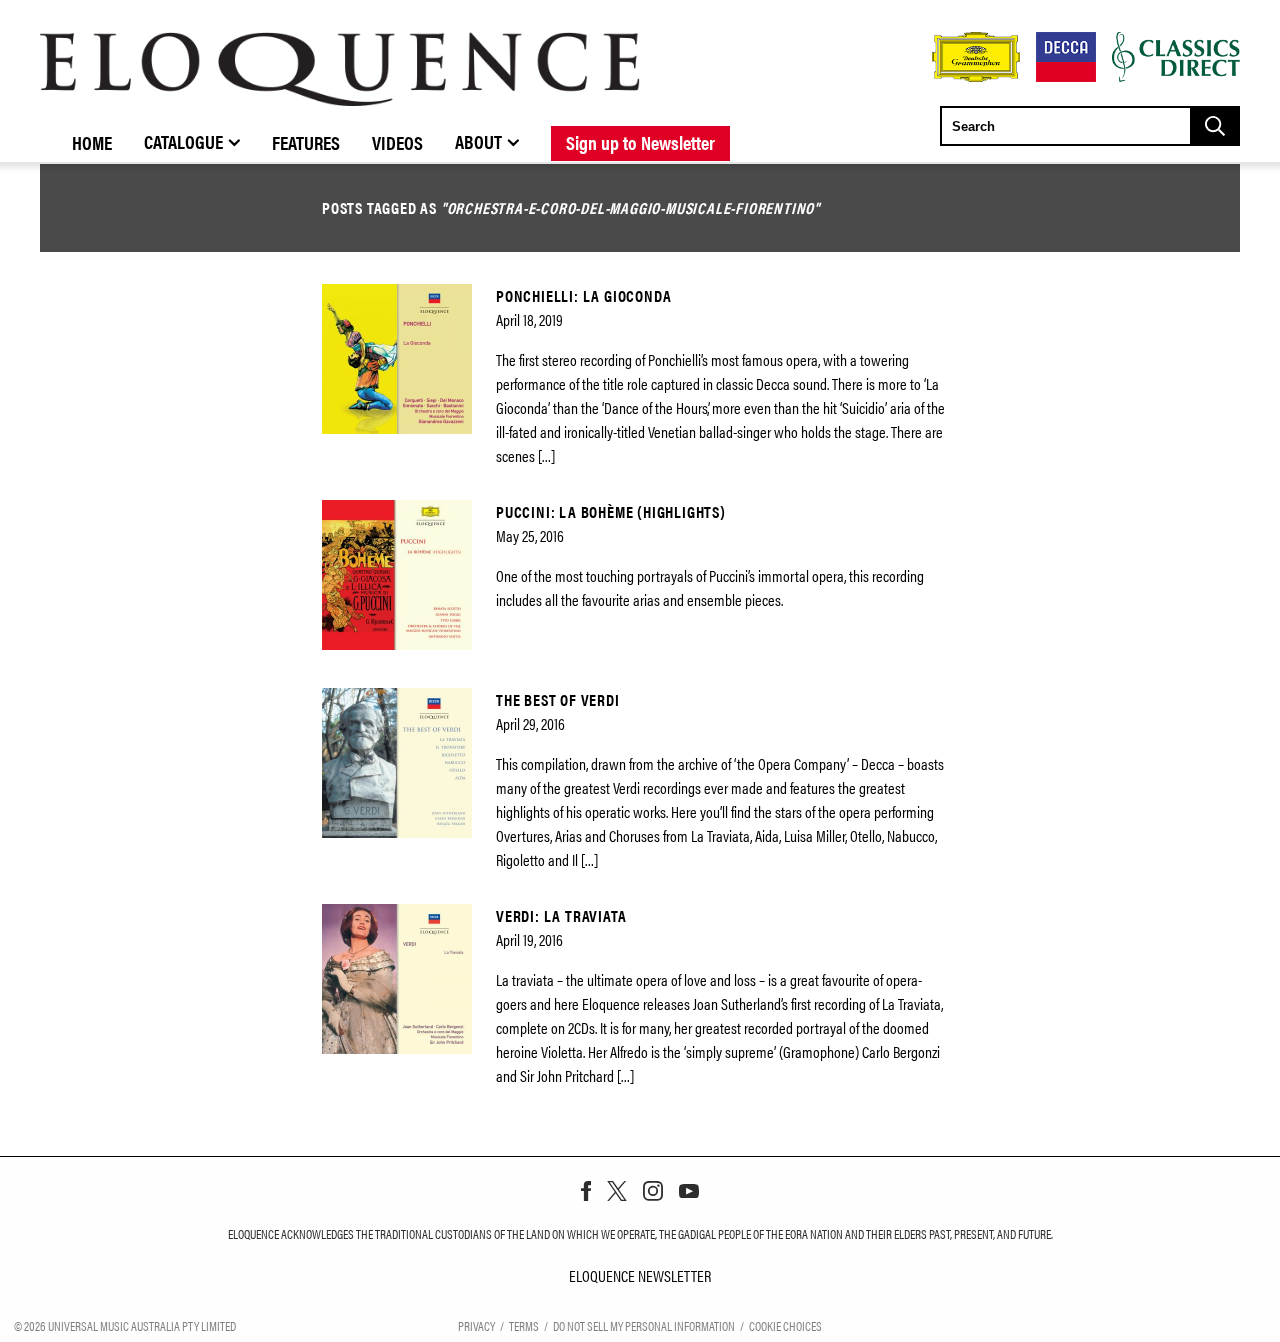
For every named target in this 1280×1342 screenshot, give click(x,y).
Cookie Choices (785, 1325)
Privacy (476, 1325)
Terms (524, 1325)
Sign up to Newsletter (640, 142)
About (478, 141)
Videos (397, 142)
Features (306, 142)
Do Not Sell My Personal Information (644, 1325)
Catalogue (183, 141)
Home (92, 142)
